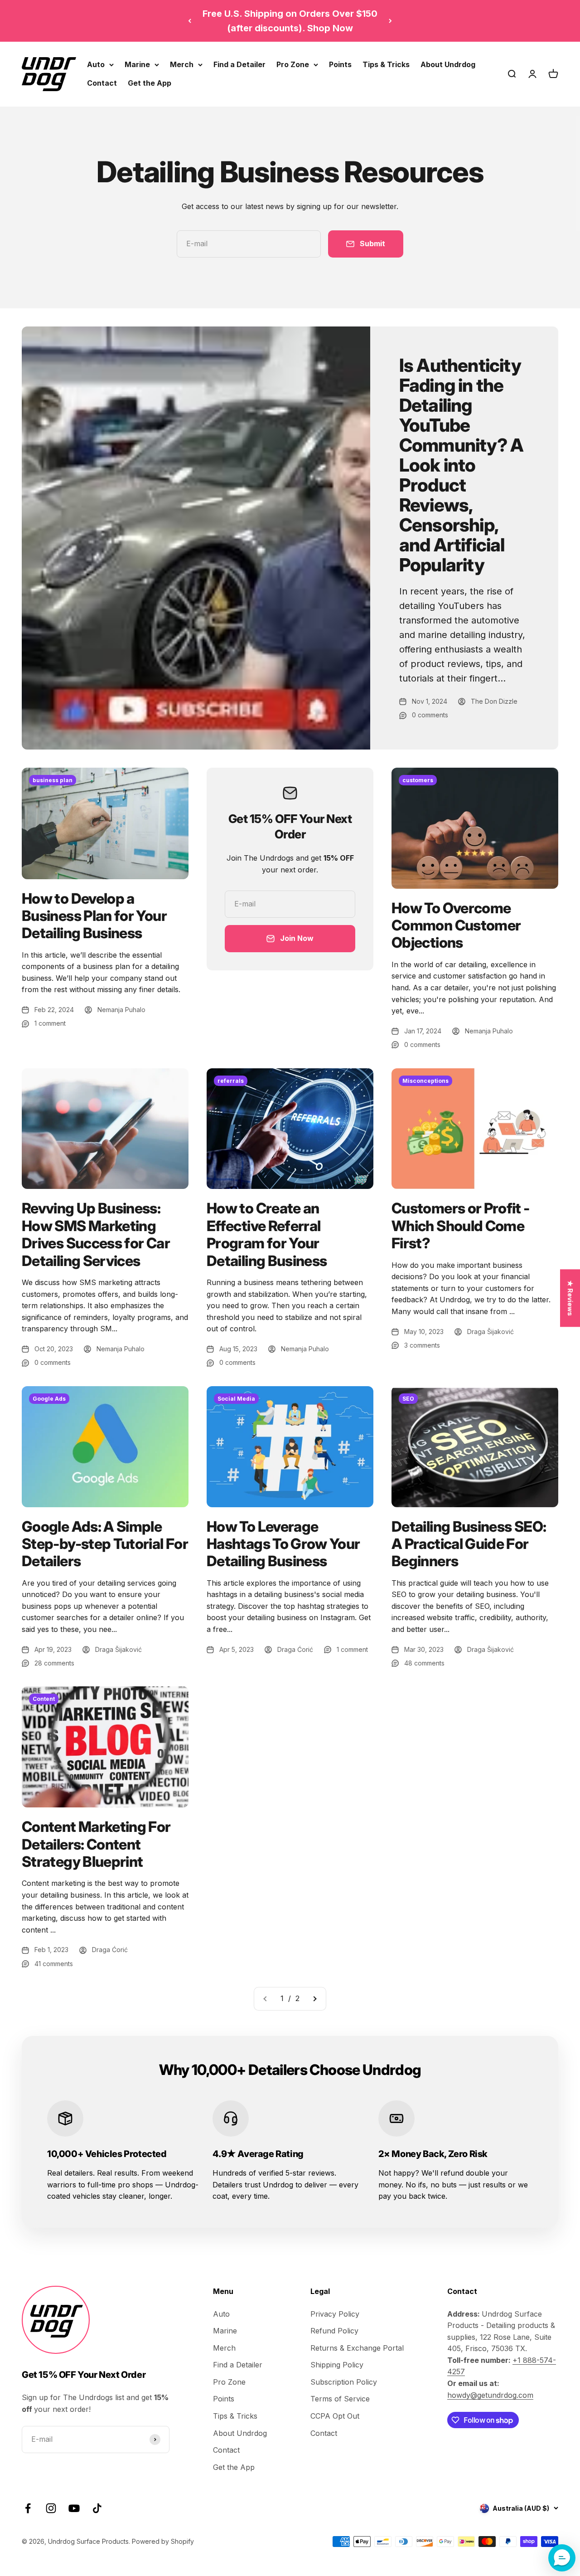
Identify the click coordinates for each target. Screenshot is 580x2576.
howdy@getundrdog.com (490, 2395)
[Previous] (190, 21)
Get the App (150, 83)
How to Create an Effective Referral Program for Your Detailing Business (267, 1234)
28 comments (54, 1663)
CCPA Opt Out (335, 2416)
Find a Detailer (239, 64)
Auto (96, 64)
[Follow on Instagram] (51, 2508)
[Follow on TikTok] (97, 2508)
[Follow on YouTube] (74, 2508)
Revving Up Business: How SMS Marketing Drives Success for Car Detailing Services (96, 1234)
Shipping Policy (337, 2365)
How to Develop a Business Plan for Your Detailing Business (94, 916)
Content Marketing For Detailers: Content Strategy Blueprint (96, 1844)
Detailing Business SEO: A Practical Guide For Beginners (469, 1544)
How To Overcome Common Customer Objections (456, 925)
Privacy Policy (335, 2314)
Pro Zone (293, 64)
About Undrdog (448, 64)
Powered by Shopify (163, 2541)
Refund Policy (334, 2331)
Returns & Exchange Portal (357, 2348)
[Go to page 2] (314, 1999)
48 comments (424, 1663)
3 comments (422, 1345)
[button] (562, 2558)
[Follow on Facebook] (28, 2508)
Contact (102, 83)
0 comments (430, 715)
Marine (137, 64)
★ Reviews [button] (570, 1298)
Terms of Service (340, 2399)
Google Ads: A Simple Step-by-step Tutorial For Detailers (105, 1544)
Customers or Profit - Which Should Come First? (461, 1226)
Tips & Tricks (386, 64)
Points (340, 64)
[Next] (390, 21)
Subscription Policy (344, 2382)
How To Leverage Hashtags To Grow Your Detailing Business (283, 1544)
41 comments (54, 1964)
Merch (182, 64)
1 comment (50, 1023)
